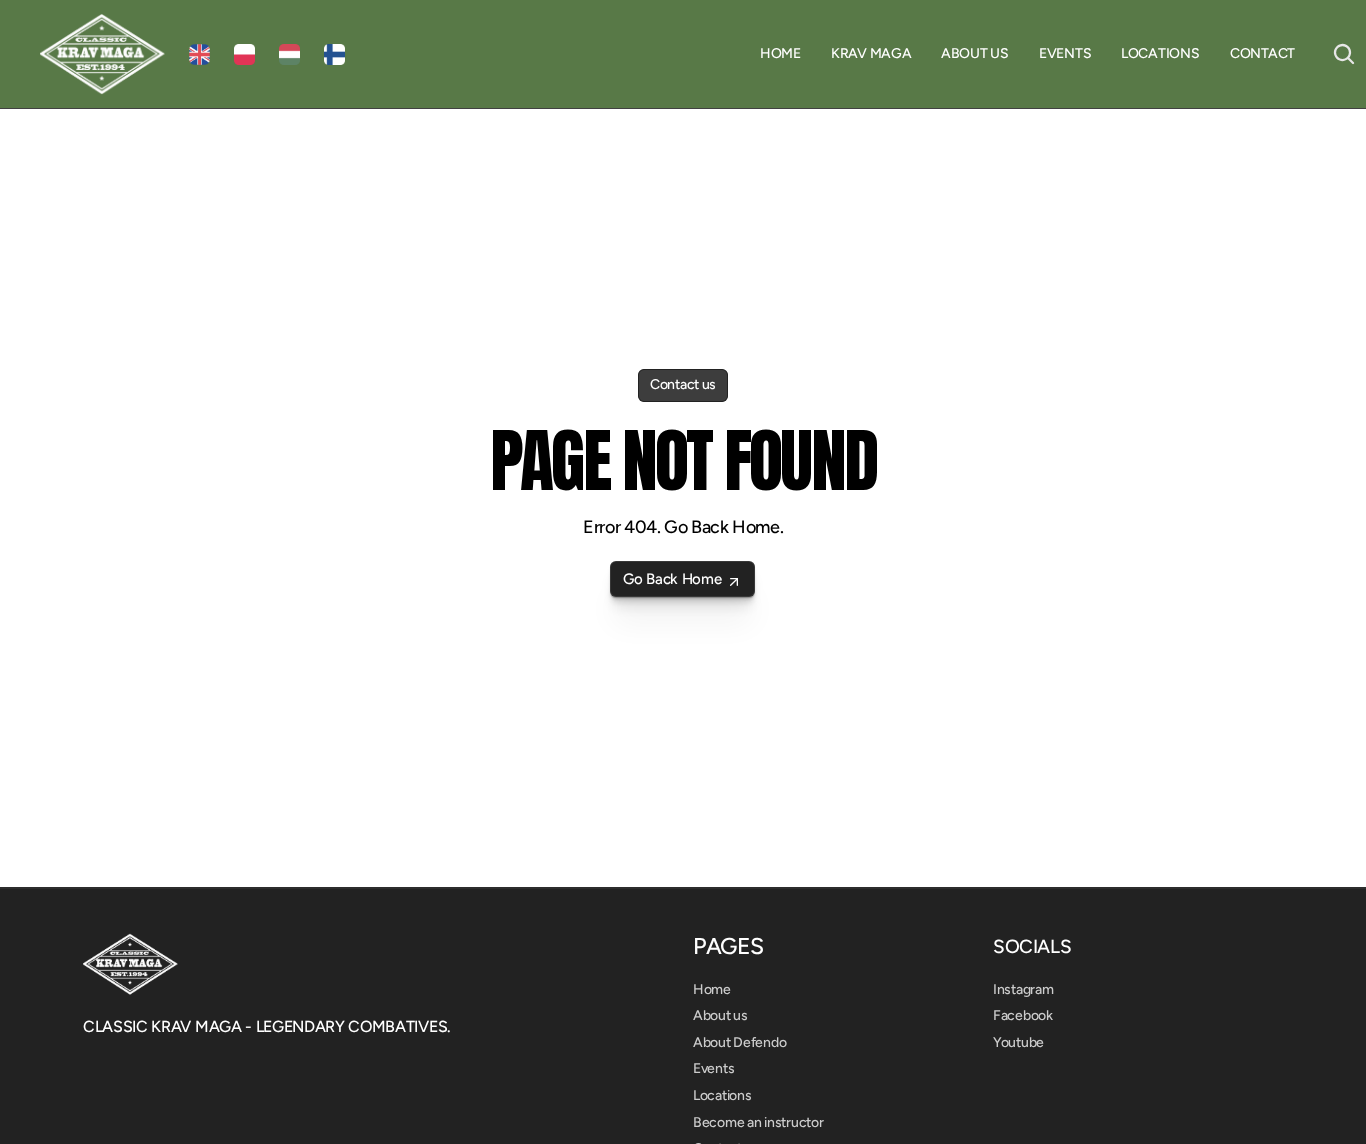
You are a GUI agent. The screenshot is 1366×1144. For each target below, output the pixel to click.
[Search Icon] (1344, 54)
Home (712, 989)
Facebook (1023, 1015)
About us (720, 1015)
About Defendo (739, 1042)
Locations (722, 1095)
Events (713, 1068)
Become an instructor (758, 1122)
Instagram (1023, 989)
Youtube (1018, 1042)
